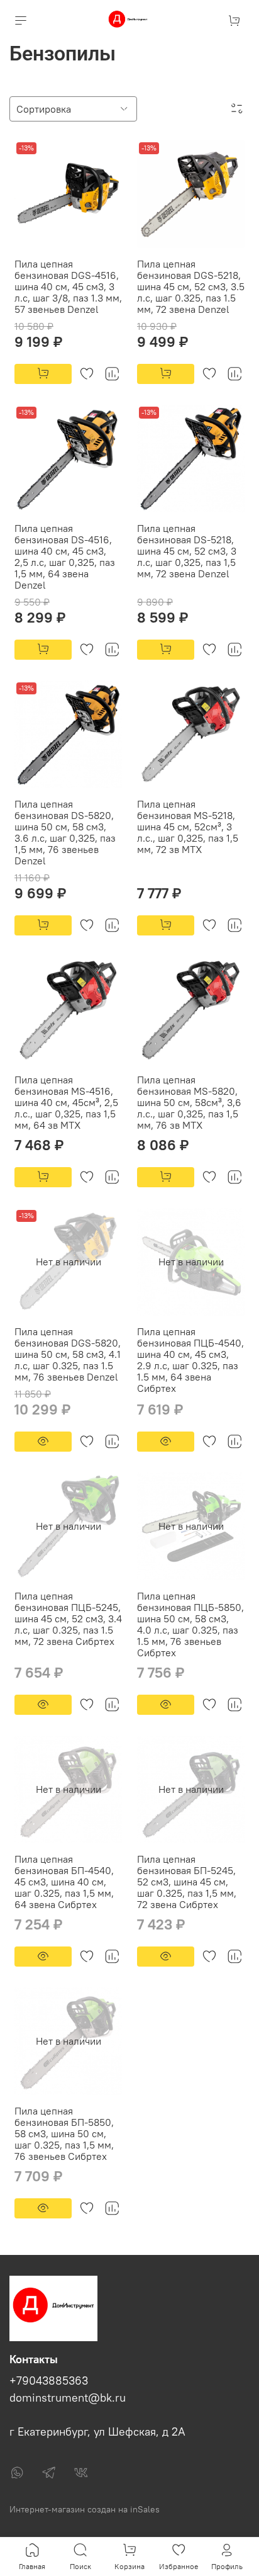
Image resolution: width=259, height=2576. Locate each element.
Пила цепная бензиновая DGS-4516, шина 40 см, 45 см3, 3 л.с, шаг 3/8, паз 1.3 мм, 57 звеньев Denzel (68, 286)
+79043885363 (49, 2381)
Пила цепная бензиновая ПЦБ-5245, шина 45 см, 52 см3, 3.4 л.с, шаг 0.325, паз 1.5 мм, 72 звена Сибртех (68, 1618)
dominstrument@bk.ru (68, 2398)
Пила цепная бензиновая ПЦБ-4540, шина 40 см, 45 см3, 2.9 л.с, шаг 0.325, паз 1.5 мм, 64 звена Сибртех (190, 1360)
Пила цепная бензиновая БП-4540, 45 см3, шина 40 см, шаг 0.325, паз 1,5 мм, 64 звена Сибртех (64, 1882)
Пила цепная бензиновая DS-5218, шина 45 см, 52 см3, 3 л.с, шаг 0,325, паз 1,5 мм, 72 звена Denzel (187, 551)
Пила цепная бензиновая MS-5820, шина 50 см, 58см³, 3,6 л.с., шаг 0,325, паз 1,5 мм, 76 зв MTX (189, 1102)
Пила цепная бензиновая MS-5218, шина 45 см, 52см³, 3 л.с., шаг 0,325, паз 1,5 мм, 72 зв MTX (188, 827)
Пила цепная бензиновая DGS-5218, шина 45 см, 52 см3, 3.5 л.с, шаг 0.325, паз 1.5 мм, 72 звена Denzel (191, 286)
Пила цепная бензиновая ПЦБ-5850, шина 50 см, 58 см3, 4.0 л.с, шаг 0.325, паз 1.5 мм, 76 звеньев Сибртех (190, 1624)
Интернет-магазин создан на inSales (85, 2509)
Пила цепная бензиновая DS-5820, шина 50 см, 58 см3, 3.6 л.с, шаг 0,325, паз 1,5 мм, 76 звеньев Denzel (65, 832)
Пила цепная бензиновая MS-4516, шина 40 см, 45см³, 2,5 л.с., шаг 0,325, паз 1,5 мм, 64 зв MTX (66, 1102)
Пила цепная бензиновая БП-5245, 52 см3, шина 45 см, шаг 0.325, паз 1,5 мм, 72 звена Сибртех (187, 1882)
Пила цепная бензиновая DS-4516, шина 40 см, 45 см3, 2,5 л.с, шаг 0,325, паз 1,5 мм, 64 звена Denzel (65, 556)
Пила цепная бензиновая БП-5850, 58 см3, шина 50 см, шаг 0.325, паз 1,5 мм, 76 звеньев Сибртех (64, 2133)
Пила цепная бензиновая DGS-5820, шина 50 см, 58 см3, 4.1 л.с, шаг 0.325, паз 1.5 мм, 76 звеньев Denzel (68, 1354)
